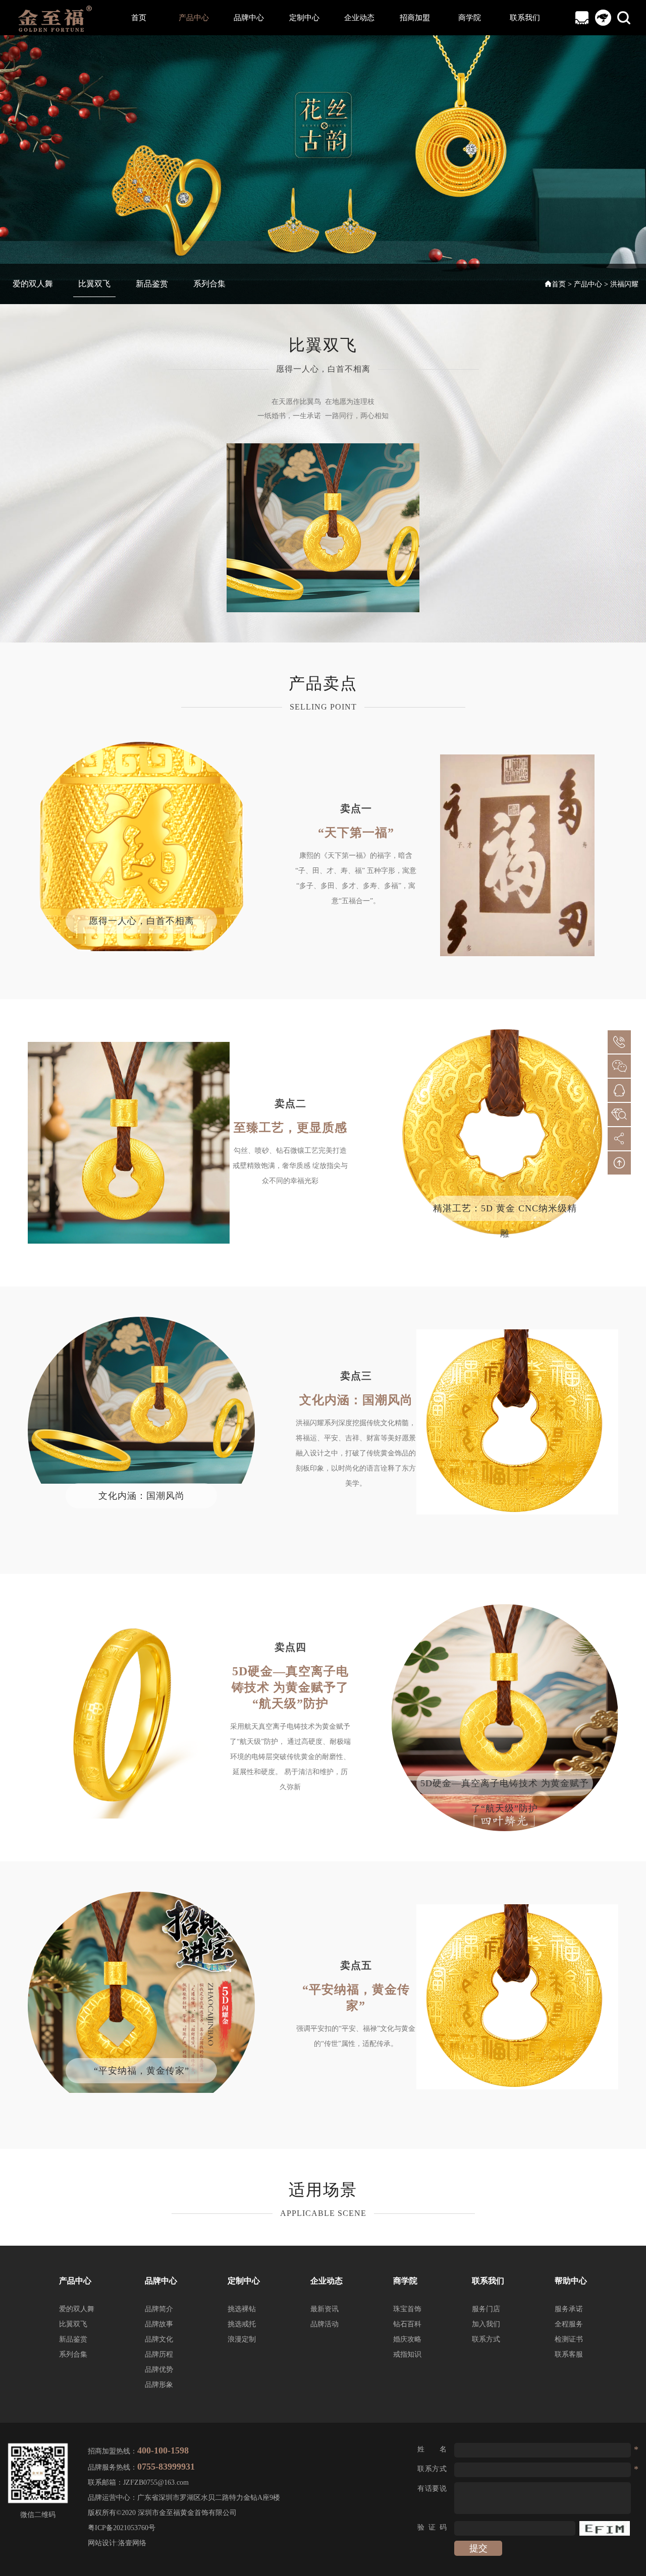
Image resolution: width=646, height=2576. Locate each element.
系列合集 (209, 284)
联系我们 (525, 18)
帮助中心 (571, 2281)
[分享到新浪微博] (619, 1139)
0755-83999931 (166, 2467)
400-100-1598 (163, 2450)
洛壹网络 (132, 2543)
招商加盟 (415, 18)
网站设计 (102, 2543)
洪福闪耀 (624, 284)
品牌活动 (325, 2324)
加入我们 (486, 2324)
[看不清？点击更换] (605, 2528)
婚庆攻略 (407, 2339)
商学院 (470, 18)
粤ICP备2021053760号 (122, 2528)
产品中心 (194, 18)
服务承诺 (569, 2309)
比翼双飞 (94, 284)
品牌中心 (249, 18)
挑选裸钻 (242, 2309)
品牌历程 (159, 2354)
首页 (139, 18)
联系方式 (486, 2339)
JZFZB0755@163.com (156, 2482)
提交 (478, 2548)
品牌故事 (159, 2324)
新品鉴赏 (152, 284)
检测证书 (569, 2339)
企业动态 (359, 18)
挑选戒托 (242, 2324)
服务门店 (486, 2309)
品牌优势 (159, 2369)
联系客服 (569, 2354)
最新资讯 (325, 2309)
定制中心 (304, 18)
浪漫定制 (242, 2339)
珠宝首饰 (407, 2309)
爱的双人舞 (33, 284)
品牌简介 (159, 2309)
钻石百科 (407, 2324)
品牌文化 (159, 2339)
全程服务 (569, 2324)
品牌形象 (159, 2385)
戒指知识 (407, 2354)
